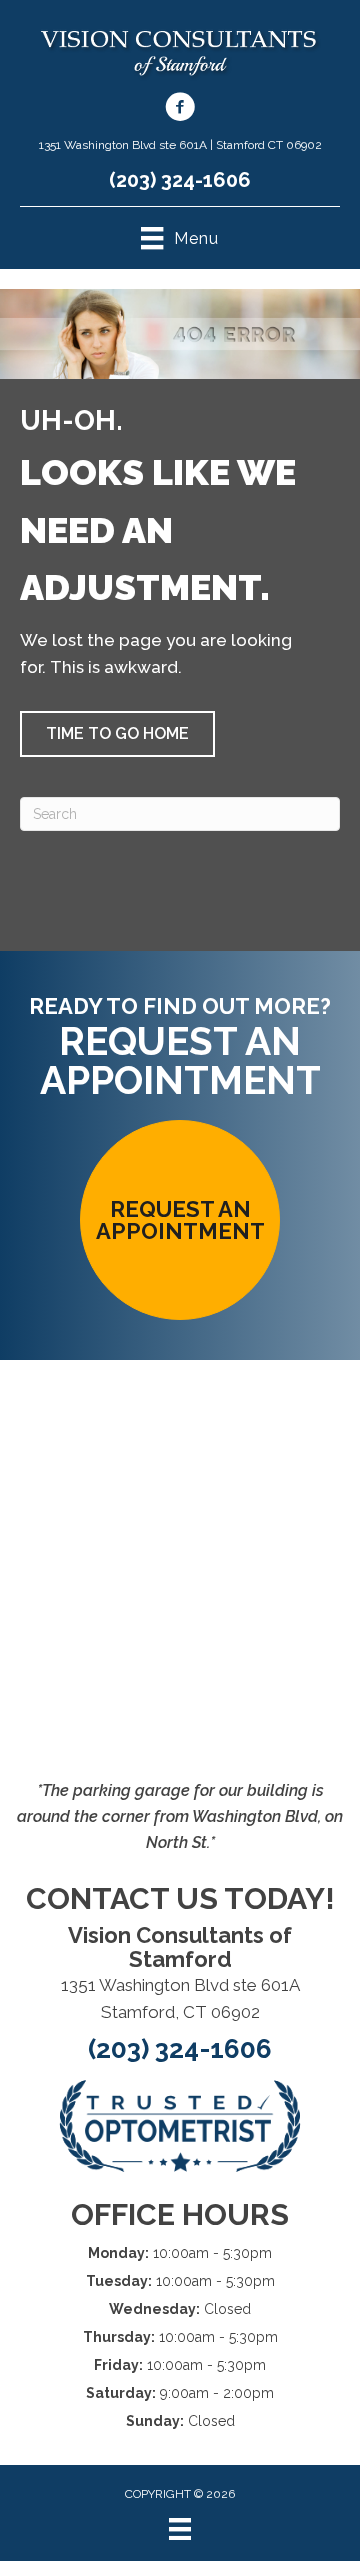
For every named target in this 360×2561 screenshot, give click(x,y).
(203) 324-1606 (180, 180)
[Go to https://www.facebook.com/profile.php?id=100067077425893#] (180, 110)
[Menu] (180, 2529)
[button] (117, 734)
